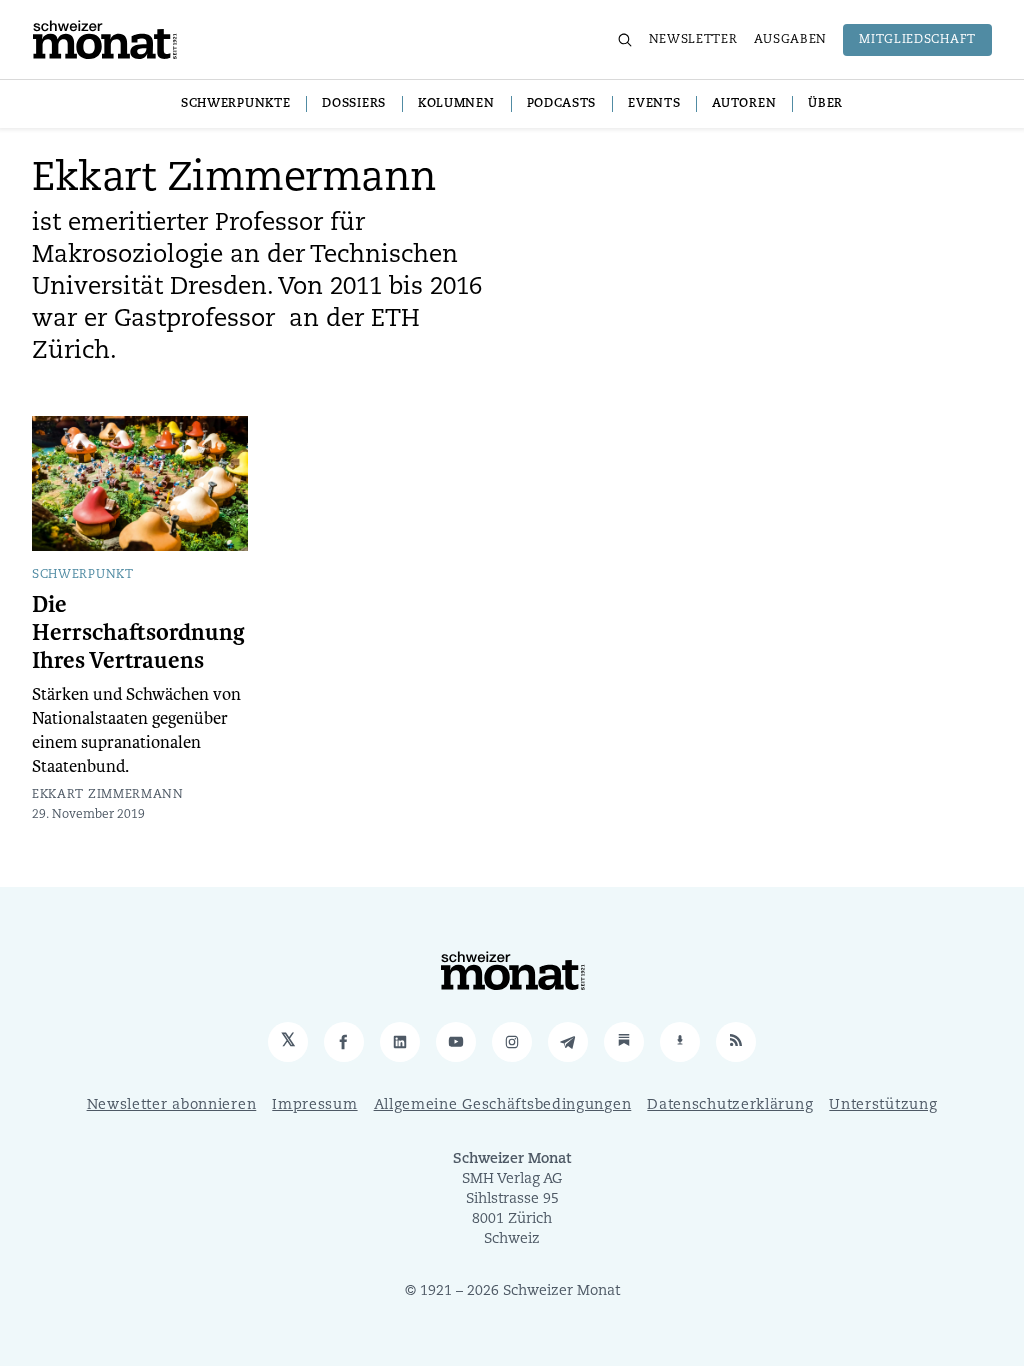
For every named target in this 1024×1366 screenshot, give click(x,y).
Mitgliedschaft (917, 40)
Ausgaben (791, 40)
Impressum (314, 1105)
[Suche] (625, 40)
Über (825, 104)
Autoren (744, 104)
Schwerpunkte (235, 104)
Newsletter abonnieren (172, 1105)
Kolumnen (456, 104)
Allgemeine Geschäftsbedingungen (503, 1105)
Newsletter (693, 40)
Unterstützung (883, 1105)
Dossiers (354, 104)
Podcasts (562, 104)
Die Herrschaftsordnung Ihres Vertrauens (138, 633)
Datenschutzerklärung (730, 1105)
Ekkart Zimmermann (108, 795)
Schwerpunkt (83, 575)
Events (654, 104)
